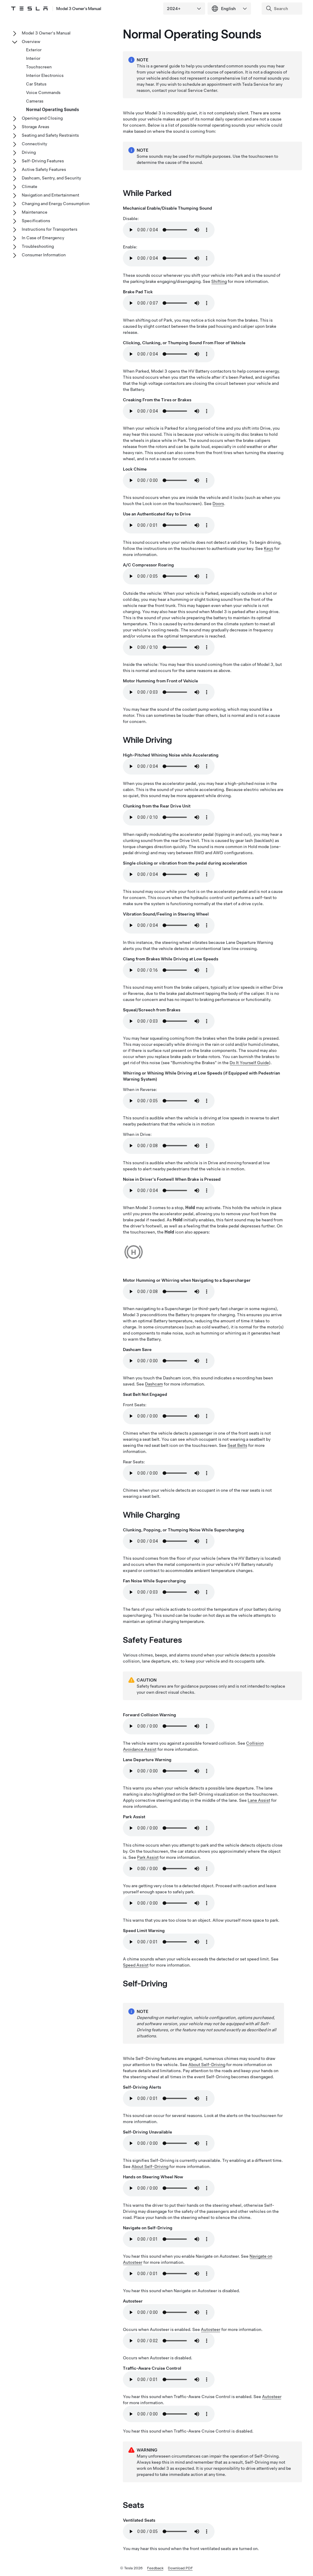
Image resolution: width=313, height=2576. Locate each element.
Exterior (34, 50)
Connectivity (34, 144)
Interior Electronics (45, 75)
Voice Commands (43, 92)
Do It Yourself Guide (249, 1063)
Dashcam (154, 1384)
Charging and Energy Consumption (56, 204)
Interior (33, 58)
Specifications (36, 221)
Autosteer (211, 2329)
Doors (218, 504)
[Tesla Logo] (29, 9)
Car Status (36, 84)
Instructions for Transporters (50, 229)
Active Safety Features (44, 169)
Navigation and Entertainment (50, 195)
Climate (29, 186)
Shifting (219, 281)
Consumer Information (44, 255)
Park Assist (148, 1857)
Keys (269, 548)
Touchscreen (39, 67)
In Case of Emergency (43, 238)
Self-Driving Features (43, 161)
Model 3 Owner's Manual (79, 9)
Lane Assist (259, 1800)
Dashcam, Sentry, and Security (51, 178)
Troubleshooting (38, 246)
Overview (31, 42)
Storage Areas (35, 127)
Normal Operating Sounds (52, 110)
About (207, 2065)
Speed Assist (136, 1965)
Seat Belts (237, 1445)
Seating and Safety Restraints (50, 135)
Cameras (35, 101)
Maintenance (35, 212)
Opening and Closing (42, 118)
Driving (29, 152)
